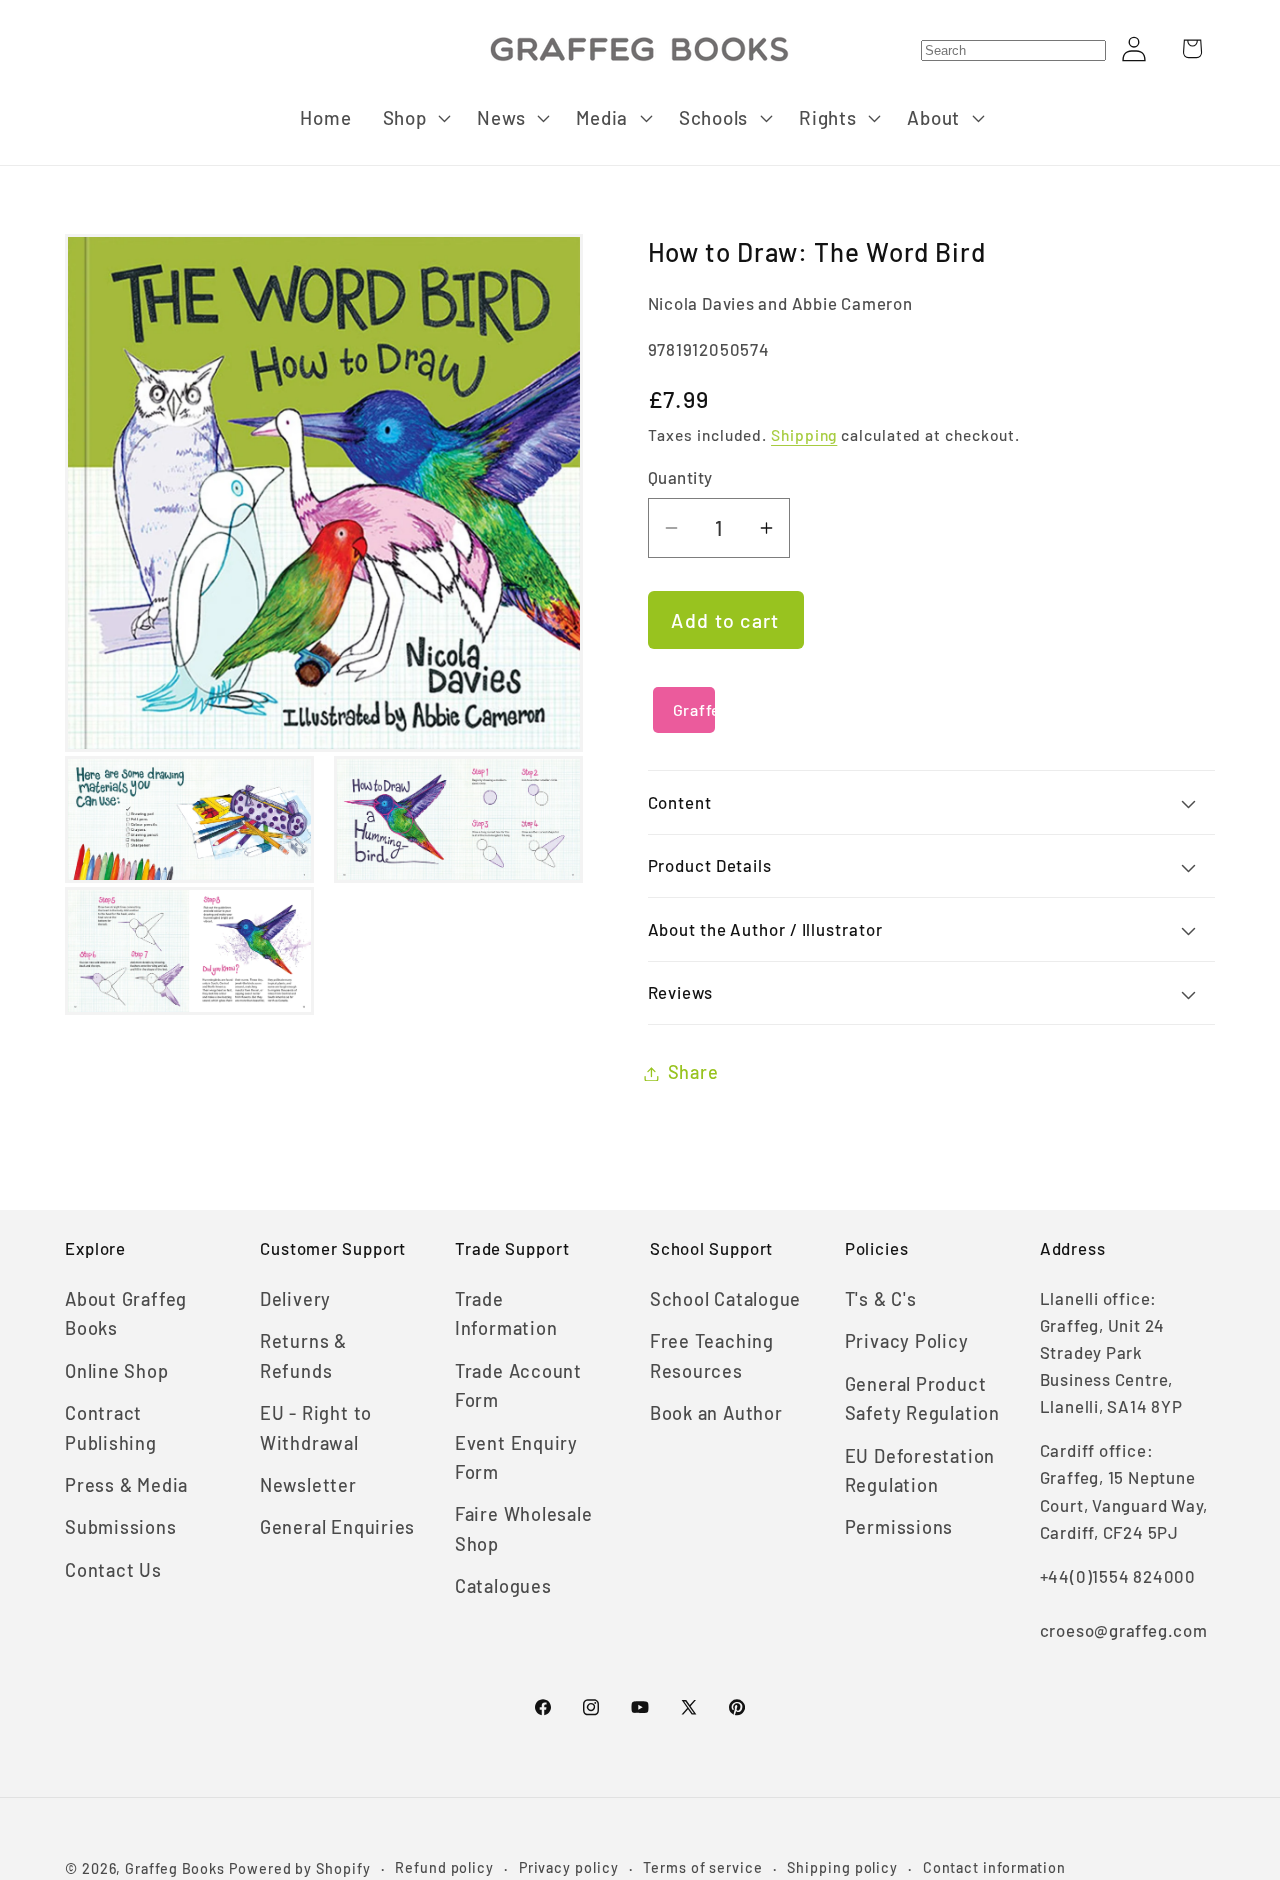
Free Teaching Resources (712, 1355)
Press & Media (126, 1485)
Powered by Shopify (299, 1868)
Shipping (804, 435)
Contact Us (113, 1570)
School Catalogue (725, 1299)
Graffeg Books (175, 1868)
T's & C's (881, 1299)
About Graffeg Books (126, 1313)
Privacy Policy (907, 1341)
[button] (414, 118)
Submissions (121, 1527)
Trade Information (506, 1313)
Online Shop (117, 1371)
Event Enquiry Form (516, 1457)
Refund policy (444, 1867)
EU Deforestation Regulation (920, 1470)
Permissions (899, 1527)
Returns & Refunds (303, 1355)
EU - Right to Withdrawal (316, 1427)
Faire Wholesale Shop (524, 1528)
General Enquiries (337, 1527)
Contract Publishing (111, 1427)
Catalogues (503, 1586)
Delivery (295, 1299)
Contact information (994, 1867)
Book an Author (716, 1413)
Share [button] (693, 1073)
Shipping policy (842, 1867)
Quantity (680, 478)
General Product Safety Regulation (922, 1398)
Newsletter (308, 1485)
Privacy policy (569, 1867)
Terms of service (703, 1867)
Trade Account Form (518, 1385)
